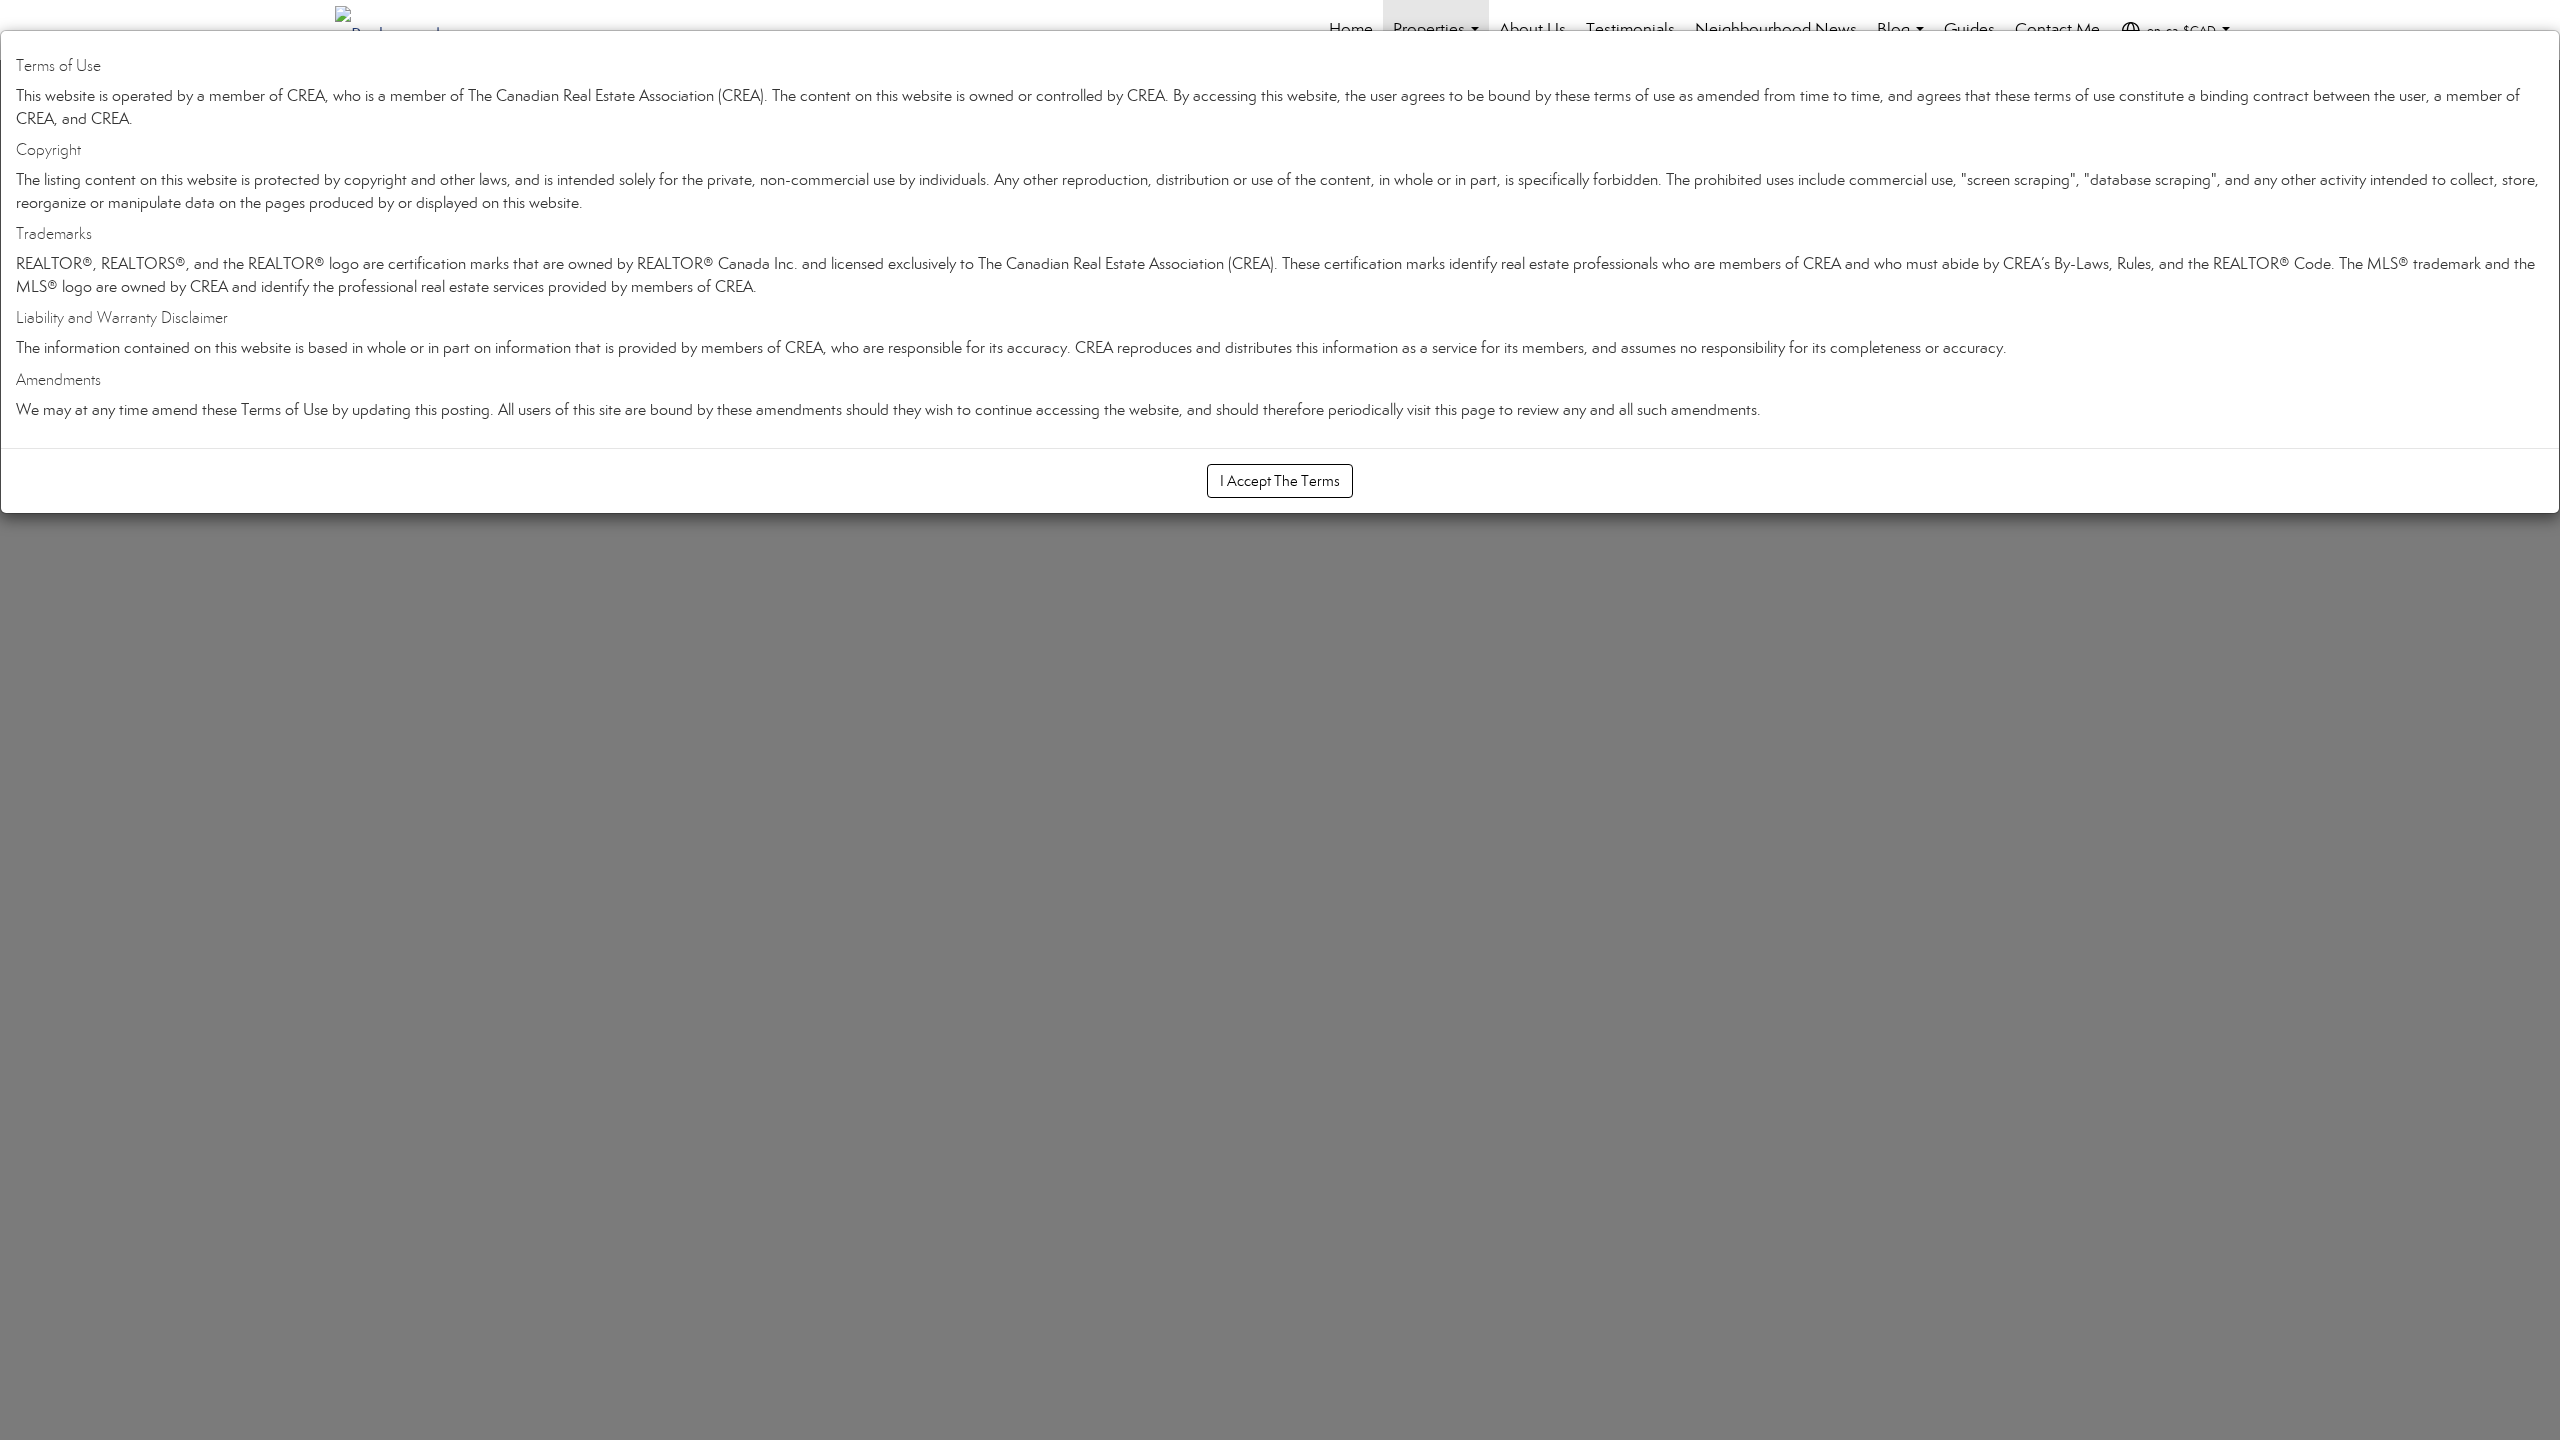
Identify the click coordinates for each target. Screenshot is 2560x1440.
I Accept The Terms (1280, 481)
